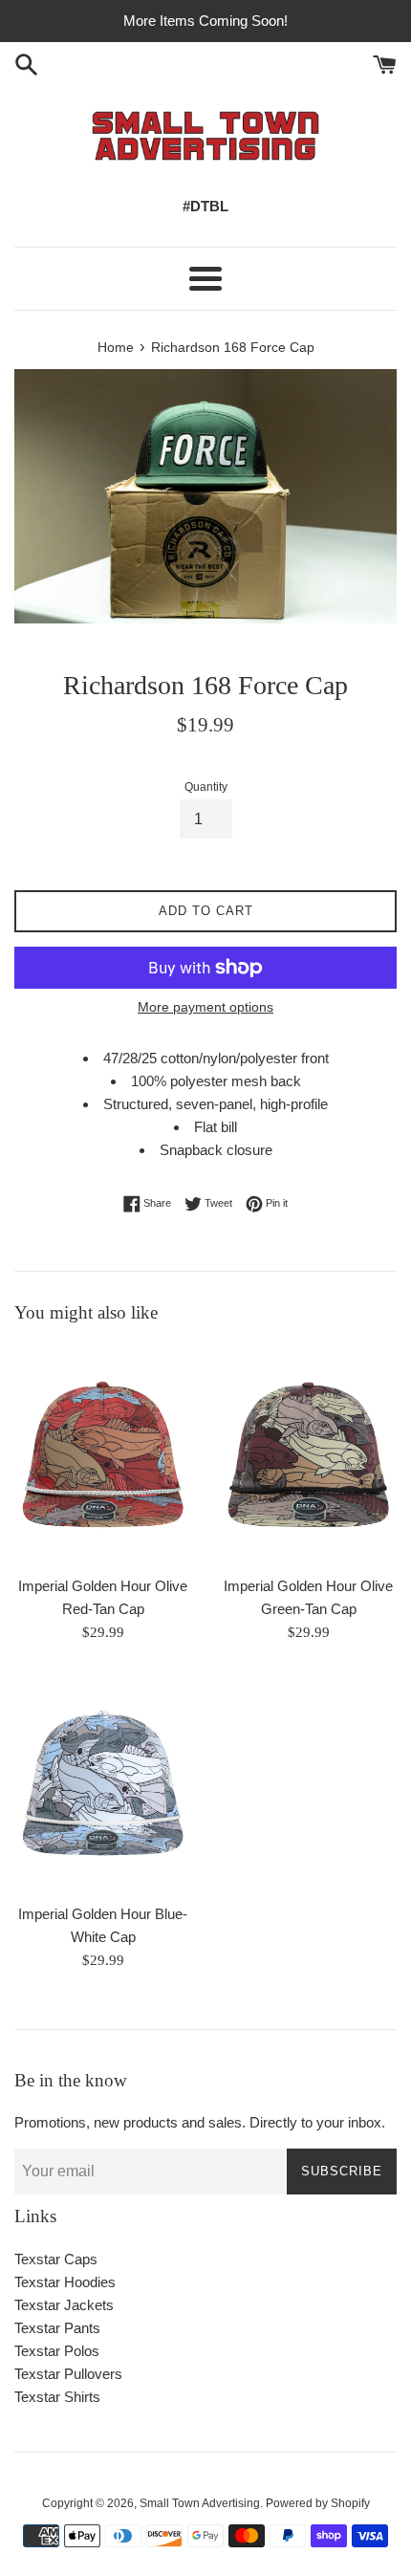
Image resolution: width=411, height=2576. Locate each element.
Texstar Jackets (64, 2305)
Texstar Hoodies (65, 2282)
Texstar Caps (56, 2259)
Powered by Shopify (318, 2503)
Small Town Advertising (200, 2503)
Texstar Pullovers (68, 2374)
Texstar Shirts (57, 2397)
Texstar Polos (57, 2351)
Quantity (206, 787)
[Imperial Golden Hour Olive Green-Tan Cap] (308, 1454)
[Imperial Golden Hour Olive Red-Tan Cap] (103, 1454)
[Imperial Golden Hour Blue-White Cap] (103, 1783)
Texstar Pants (57, 2328)
